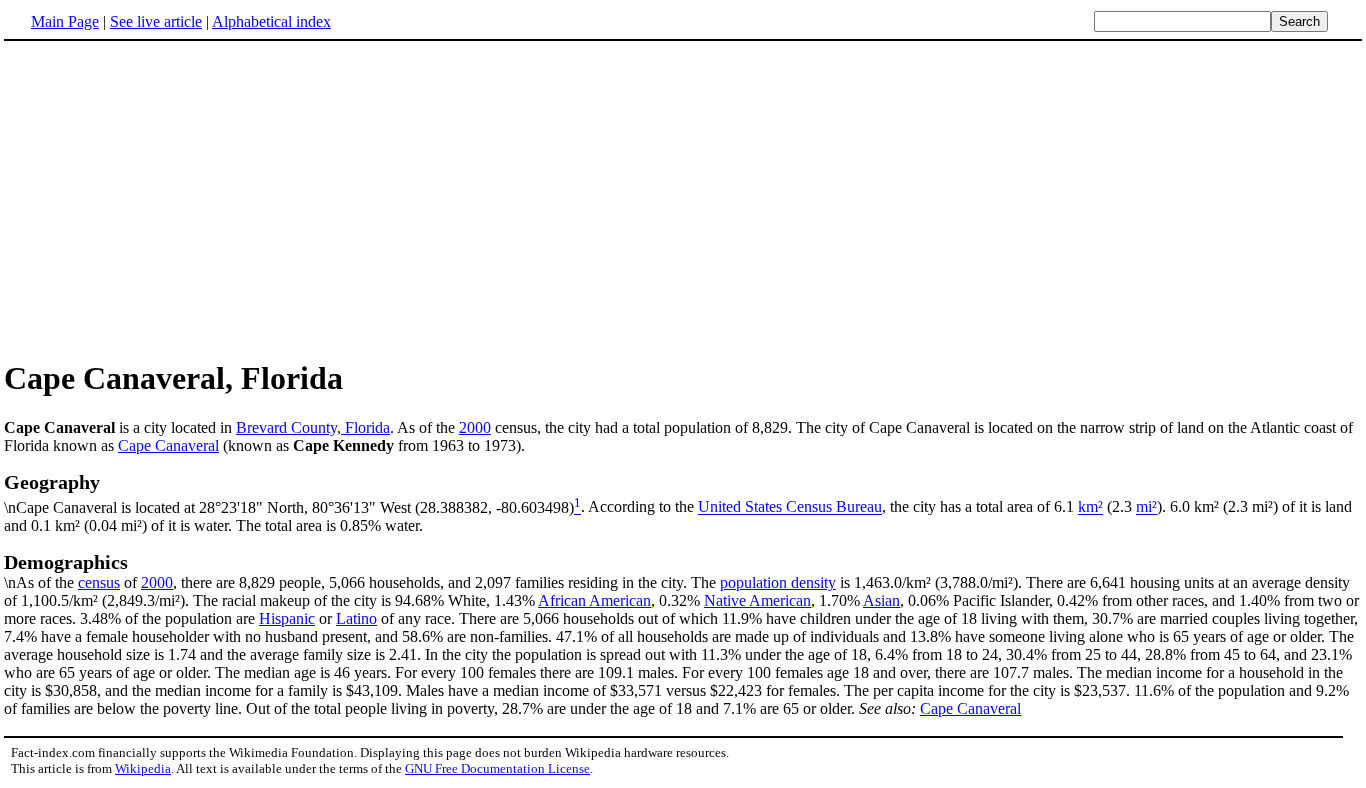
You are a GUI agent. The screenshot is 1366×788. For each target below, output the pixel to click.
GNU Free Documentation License (497, 768)
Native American (757, 600)
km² (1090, 507)
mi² (1146, 507)
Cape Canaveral (168, 445)
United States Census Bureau (790, 507)
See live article (156, 21)
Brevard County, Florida (313, 427)
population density (778, 582)
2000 (475, 427)
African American (594, 600)
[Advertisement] (683, 199)
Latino (356, 618)
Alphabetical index (271, 21)
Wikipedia (143, 768)
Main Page (65, 21)
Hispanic (287, 618)
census (99, 582)
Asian (881, 600)
